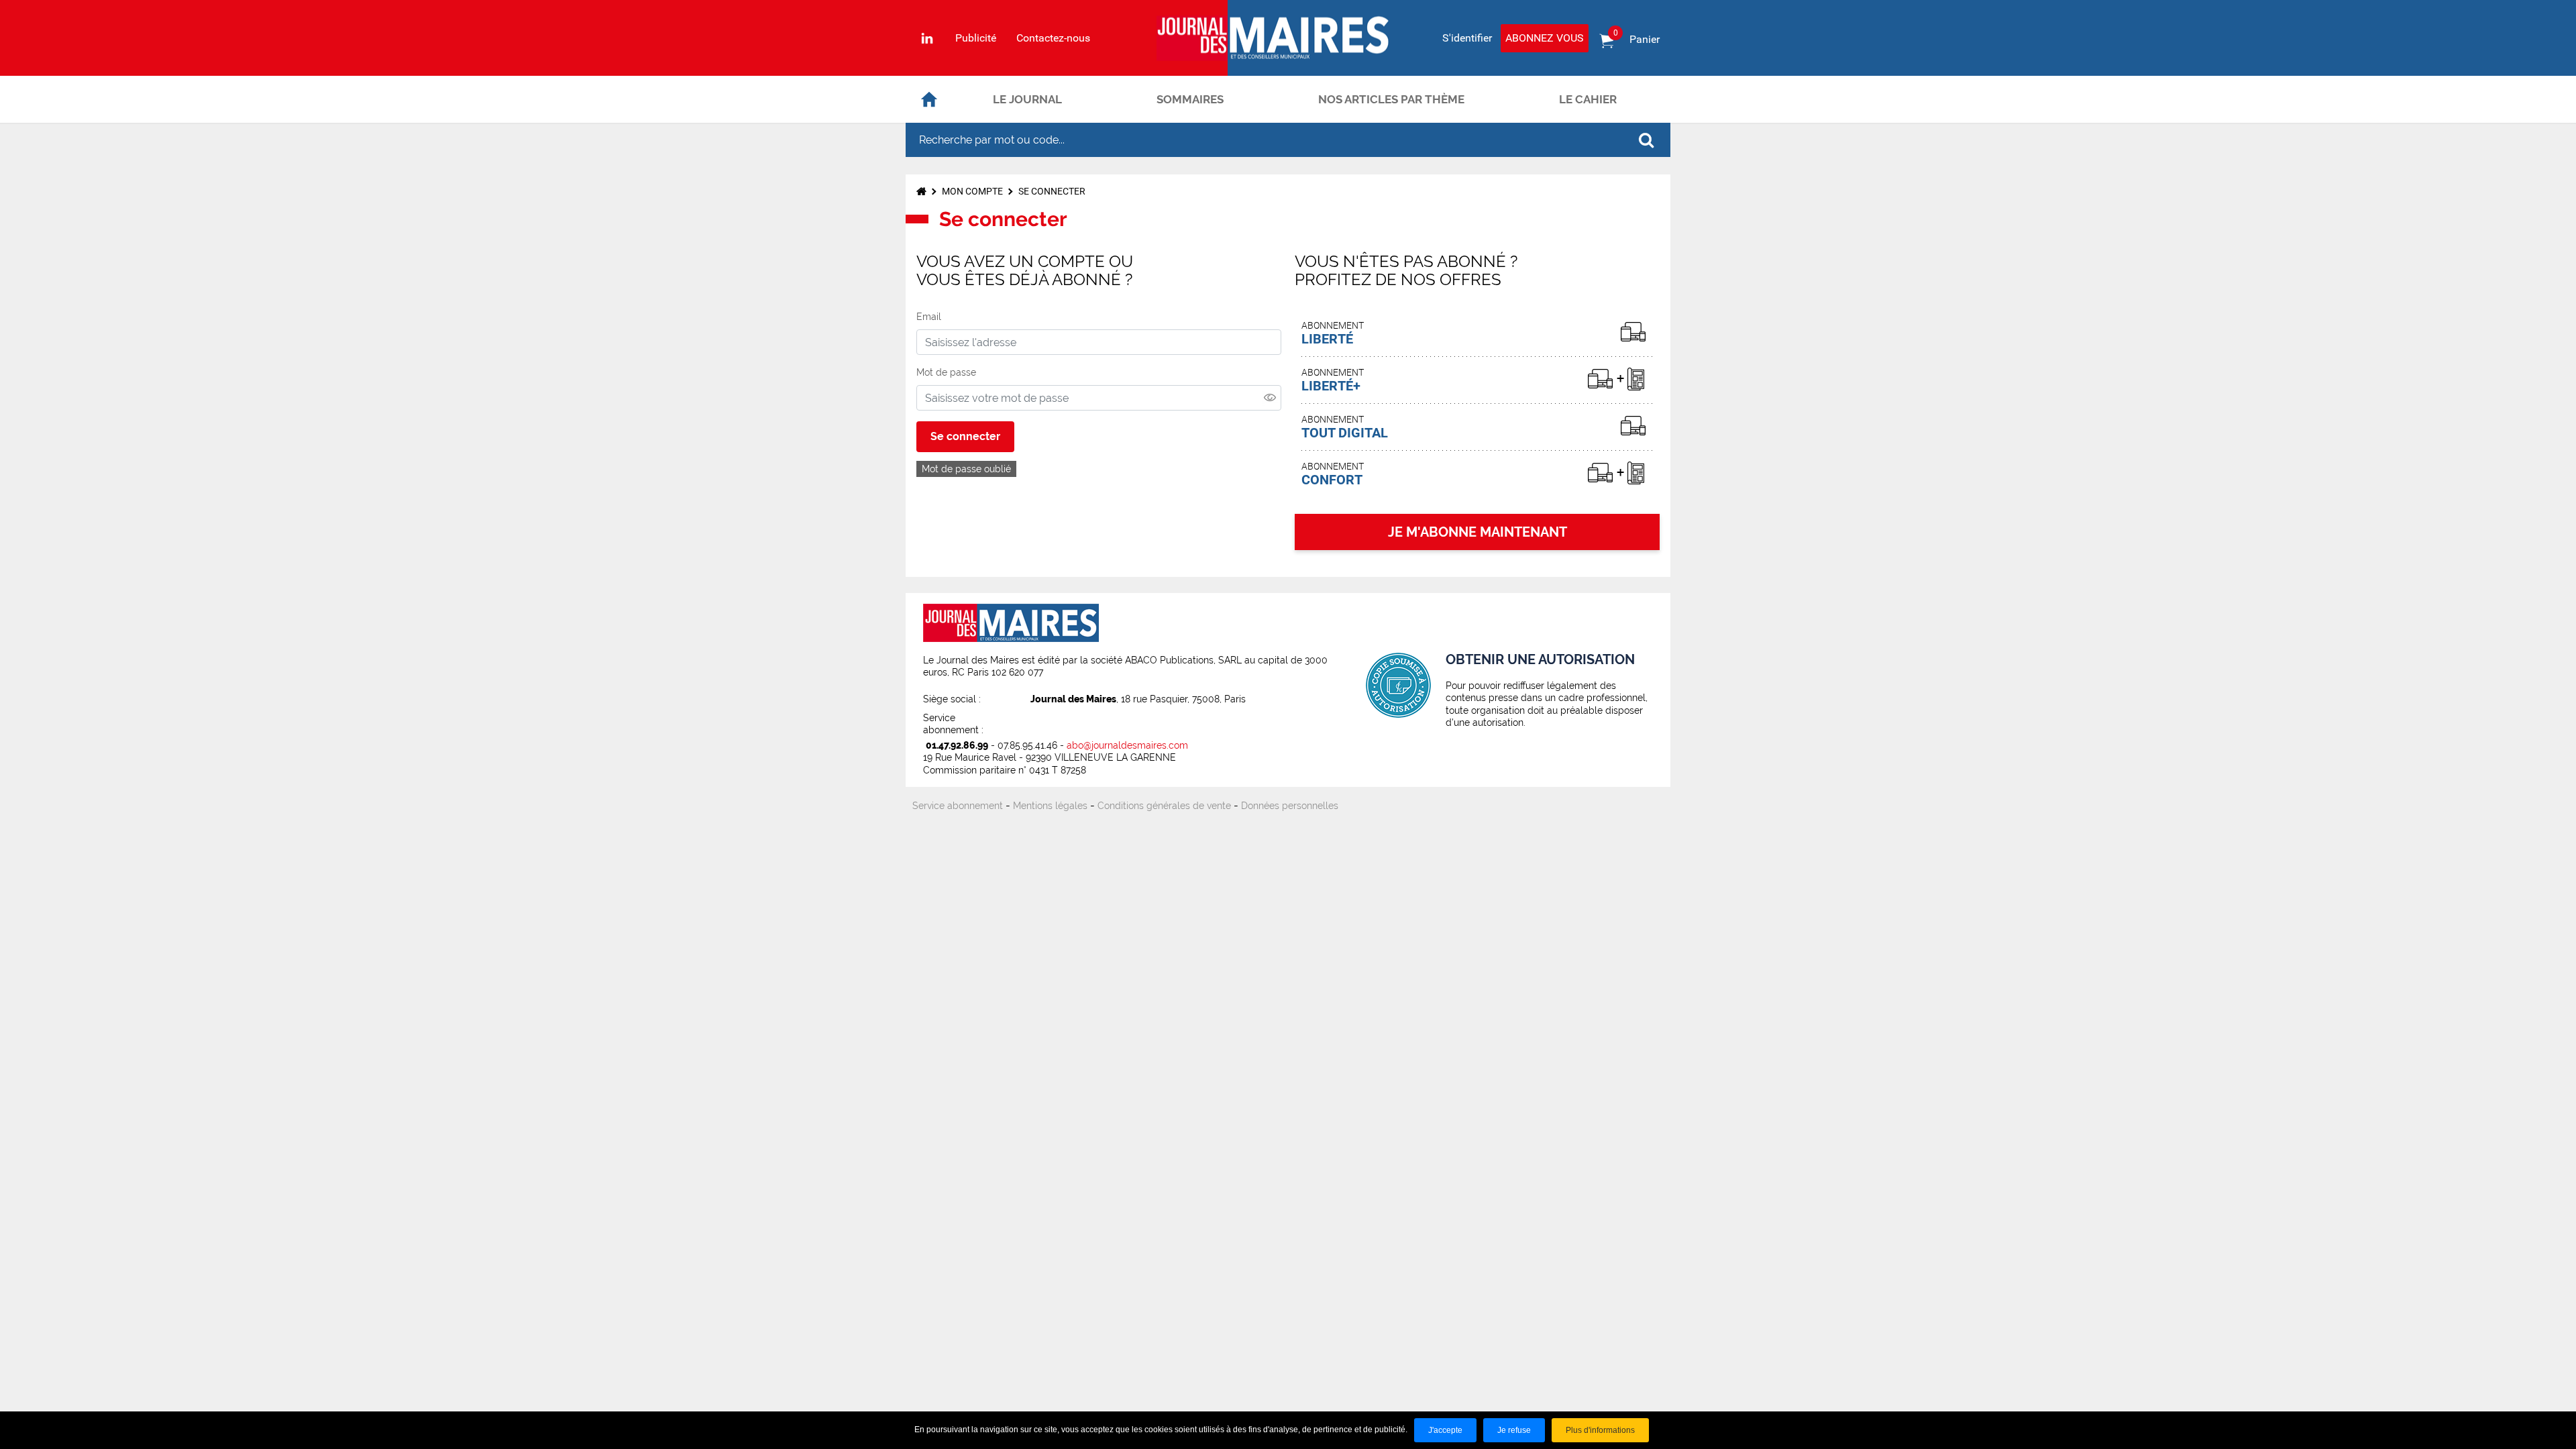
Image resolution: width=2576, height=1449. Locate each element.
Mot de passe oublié (966, 469)
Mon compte (972, 191)
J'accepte (1445, 1430)
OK (1646, 140)
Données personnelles (1290, 806)
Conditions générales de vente (1164, 806)
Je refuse (1514, 1430)
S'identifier (1467, 38)
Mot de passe (946, 372)
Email (929, 317)
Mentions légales (1050, 806)
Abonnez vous (1545, 38)
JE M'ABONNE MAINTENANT (1478, 532)
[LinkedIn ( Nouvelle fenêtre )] (927, 38)
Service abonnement (958, 806)
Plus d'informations (1600, 1430)
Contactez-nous (1053, 38)
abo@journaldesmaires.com (1127, 745)
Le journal (1027, 99)
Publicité (976, 38)
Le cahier (1588, 99)
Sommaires (1190, 99)
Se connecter (965, 436)
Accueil (929, 99)
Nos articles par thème (1391, 99)
